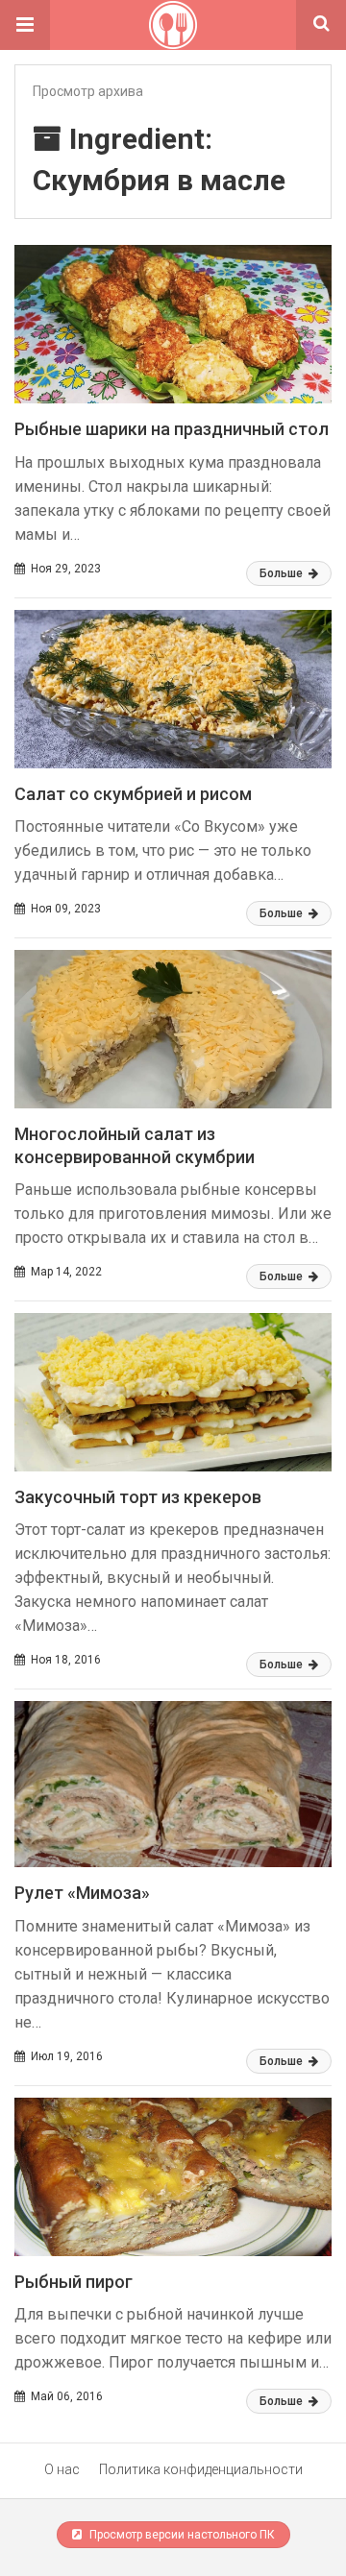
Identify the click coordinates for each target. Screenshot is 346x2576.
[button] (25, 25)
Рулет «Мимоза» (82, 1893)
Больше (283, 573)
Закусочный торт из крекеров (138, 1497)
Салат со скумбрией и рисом (133, 794)
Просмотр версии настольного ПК (181, 2535)
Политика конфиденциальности (201, 2469)
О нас (62, 2469)
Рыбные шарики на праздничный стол (172, 429)
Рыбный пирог (74, 2282)
